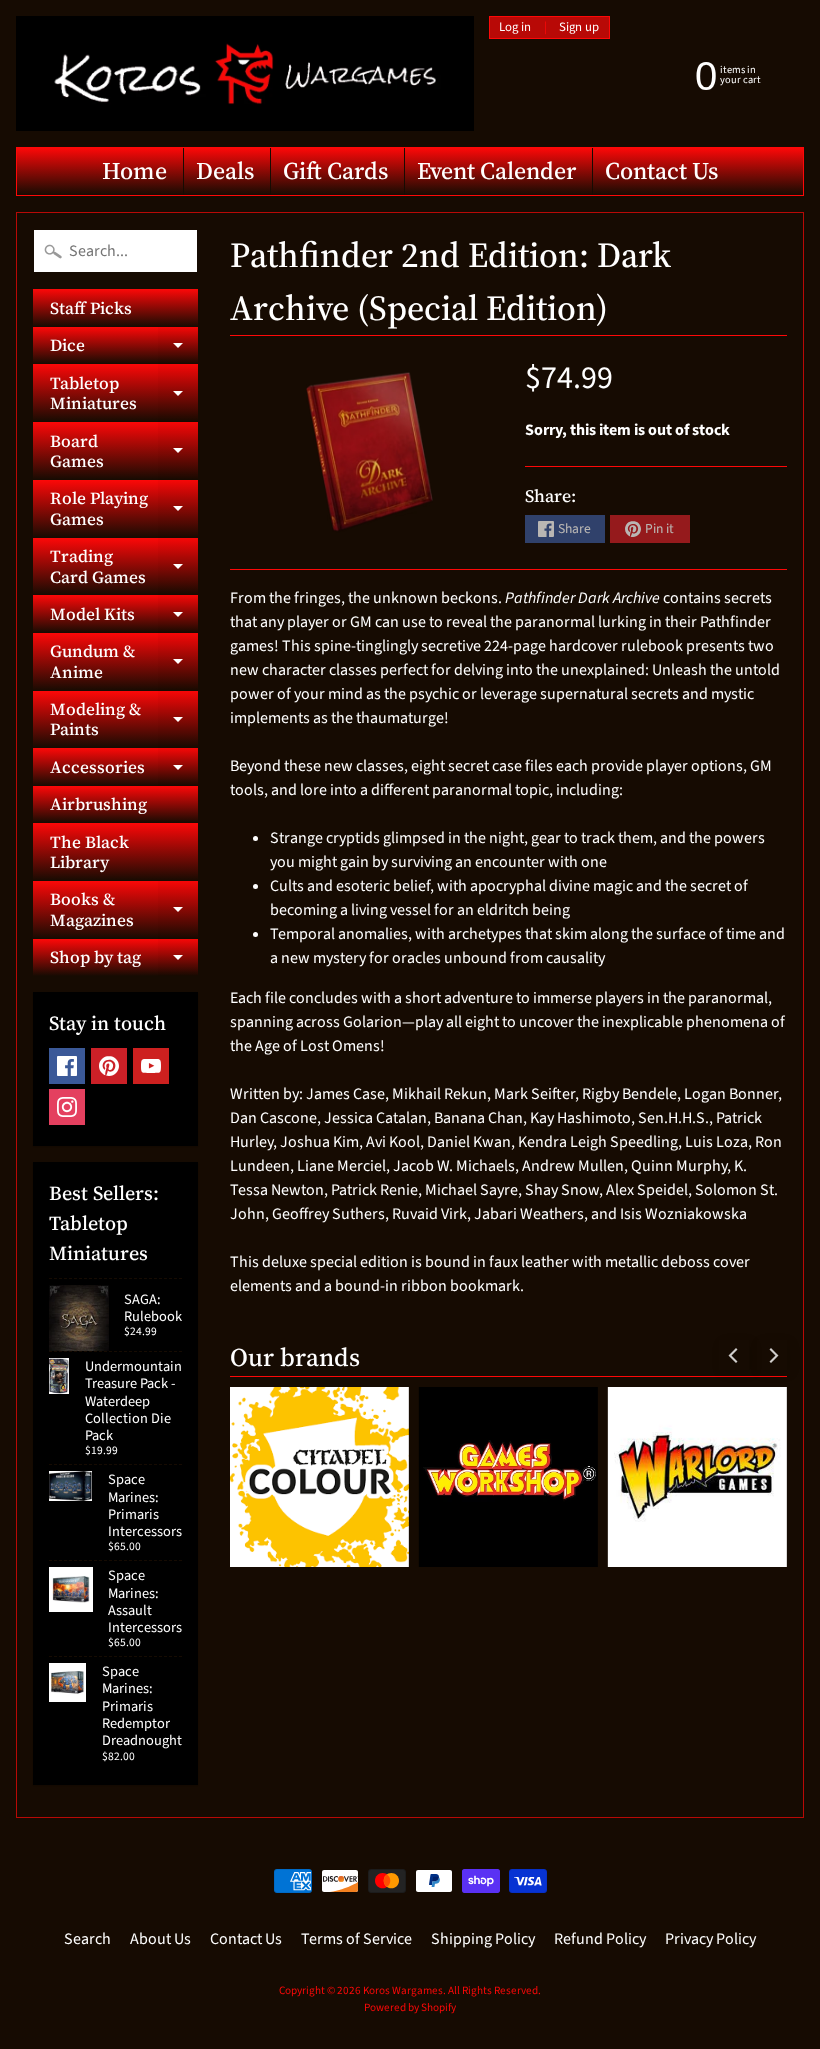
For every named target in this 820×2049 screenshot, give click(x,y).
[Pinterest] (109, 1066)
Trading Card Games (124, 567)
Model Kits (124, 617)
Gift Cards (335, 170)
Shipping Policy (483, 1939)
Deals (225, 170)
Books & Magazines (124, 910)
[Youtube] (151, 1066)
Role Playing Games (124, 509)
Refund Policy (600, 1939)
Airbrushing (98, 804)
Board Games (124, 452)
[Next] (772, 1355)
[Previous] (734, 1355)
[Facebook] (67, 1066)
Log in (515, 27)
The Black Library (89, 852)
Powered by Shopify (410, 2007)
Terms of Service (356, 1939)
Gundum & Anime (124, 662)
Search (87, 1939)
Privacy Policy (710, 1939)
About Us (160, 1939)
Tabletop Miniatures (124, 394)
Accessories (124, 770)
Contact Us (661, 170)
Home (134, 170)
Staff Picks (91, 308)
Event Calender (496, 170)
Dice (124, 348)
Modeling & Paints (124, 720)
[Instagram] (67, 1107)
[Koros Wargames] (245, 73)
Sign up (579, 27)
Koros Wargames (403, 1990)
